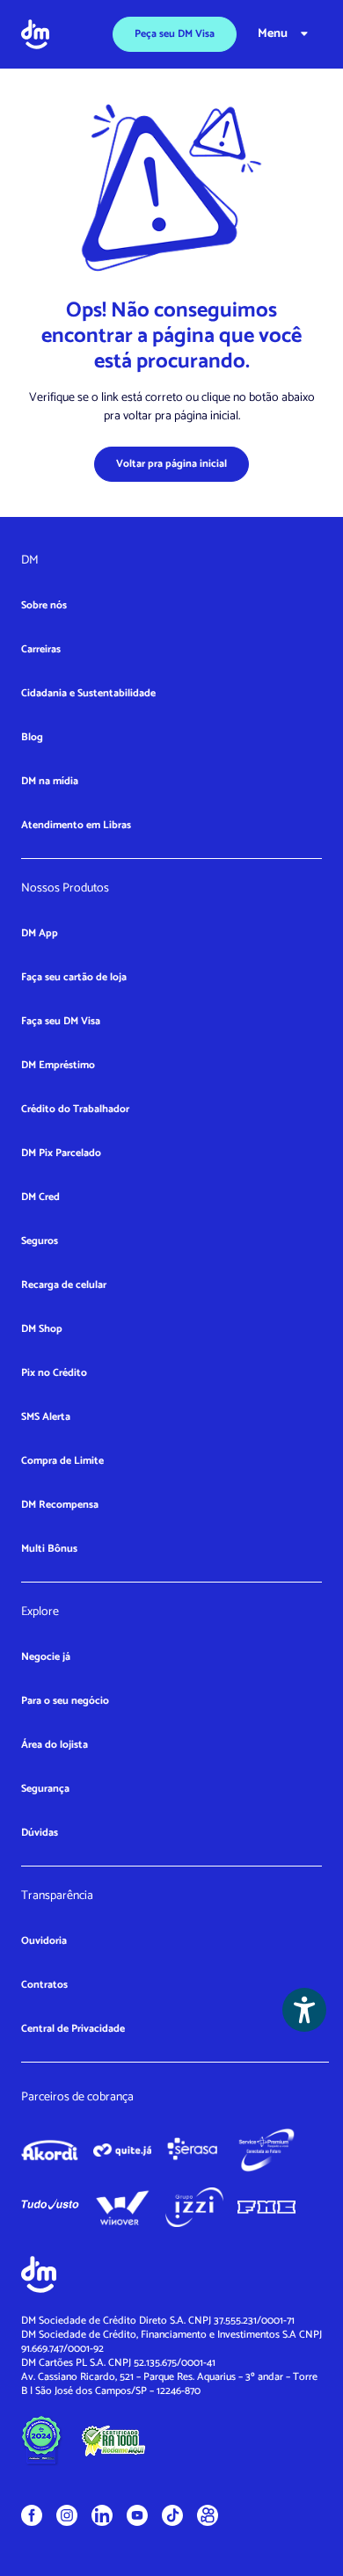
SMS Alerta (46, 1417)
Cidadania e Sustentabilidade (88, 693)
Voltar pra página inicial (171, 464)
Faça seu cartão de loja (74, 977)
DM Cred (40, 1197)
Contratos (44, 1985)
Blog (32, 737)
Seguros (40, 1241)
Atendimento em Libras (76, 825)
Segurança (45, 1789)
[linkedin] (102, 2515)
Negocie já (46, 1657)
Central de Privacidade (73, 2029)
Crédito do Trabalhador (75, 1109)
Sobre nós (44, 605)
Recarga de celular (64, 1285)
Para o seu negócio (65, 1701)
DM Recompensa (60, 1505)
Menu (273, 34)
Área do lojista (55, 1745)
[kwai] (208, 2515)
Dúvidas (40, 1833)
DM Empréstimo (58, 1065)
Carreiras (41, 649)
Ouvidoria (44, 1941)
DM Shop (42, 1329)
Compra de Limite (62, 1461)
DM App (40, 933)
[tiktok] (172, 2515)
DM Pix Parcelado (61, 1153)
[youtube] (137, 2515)
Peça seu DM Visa (175, 34)
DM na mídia (50, 781)
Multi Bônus (49, 1549)
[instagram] (67, 2515)
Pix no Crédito (54, 1373)
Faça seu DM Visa (61, 1021)
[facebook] (32, 2515)
